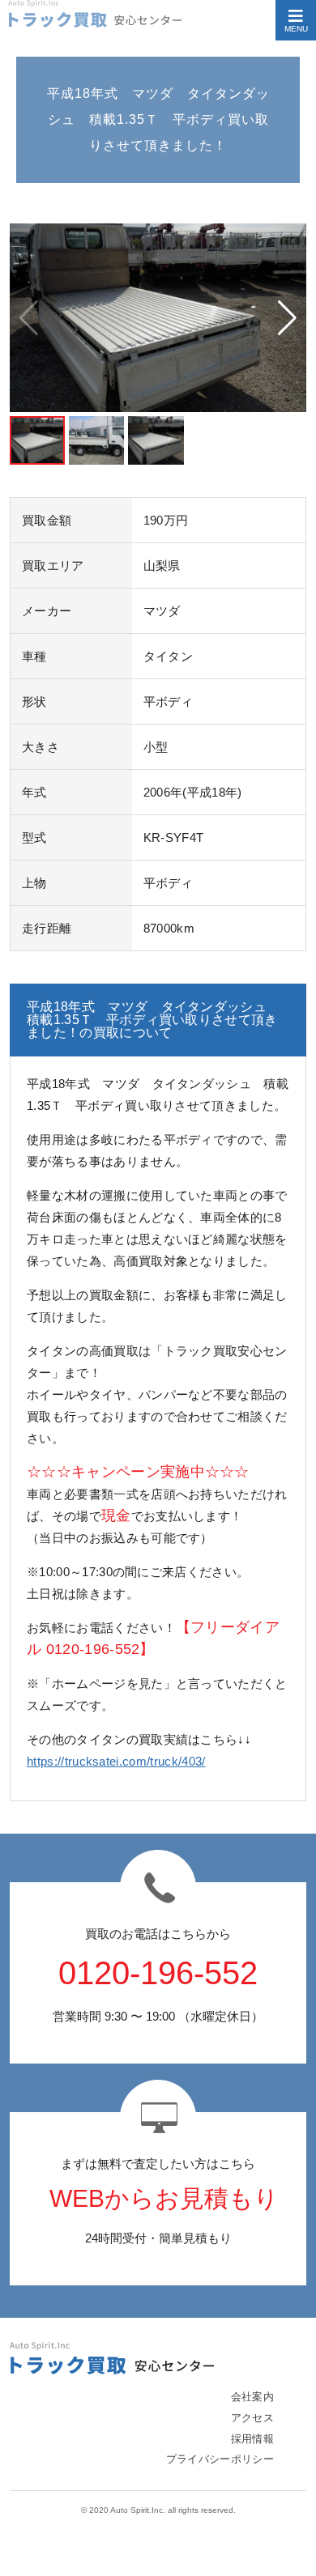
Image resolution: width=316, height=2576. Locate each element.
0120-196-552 (158, 1973)
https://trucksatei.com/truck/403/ (116, 1761)
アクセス (252, 2418)
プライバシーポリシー (220, 2459)
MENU (296, 29)
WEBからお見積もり (164, 2199)
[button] (287, 318)
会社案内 (252, 2397)
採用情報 (252, 2439)
